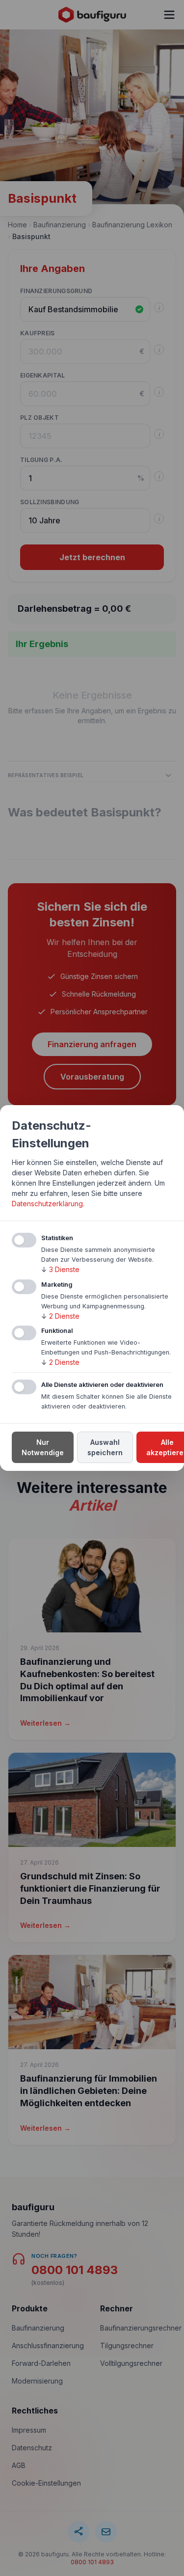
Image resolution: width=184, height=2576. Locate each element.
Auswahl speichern (105, 1447)
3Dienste (60, 1269)
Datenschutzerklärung (47, 1204)
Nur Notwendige (43, 1447)
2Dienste (60, 1316)
